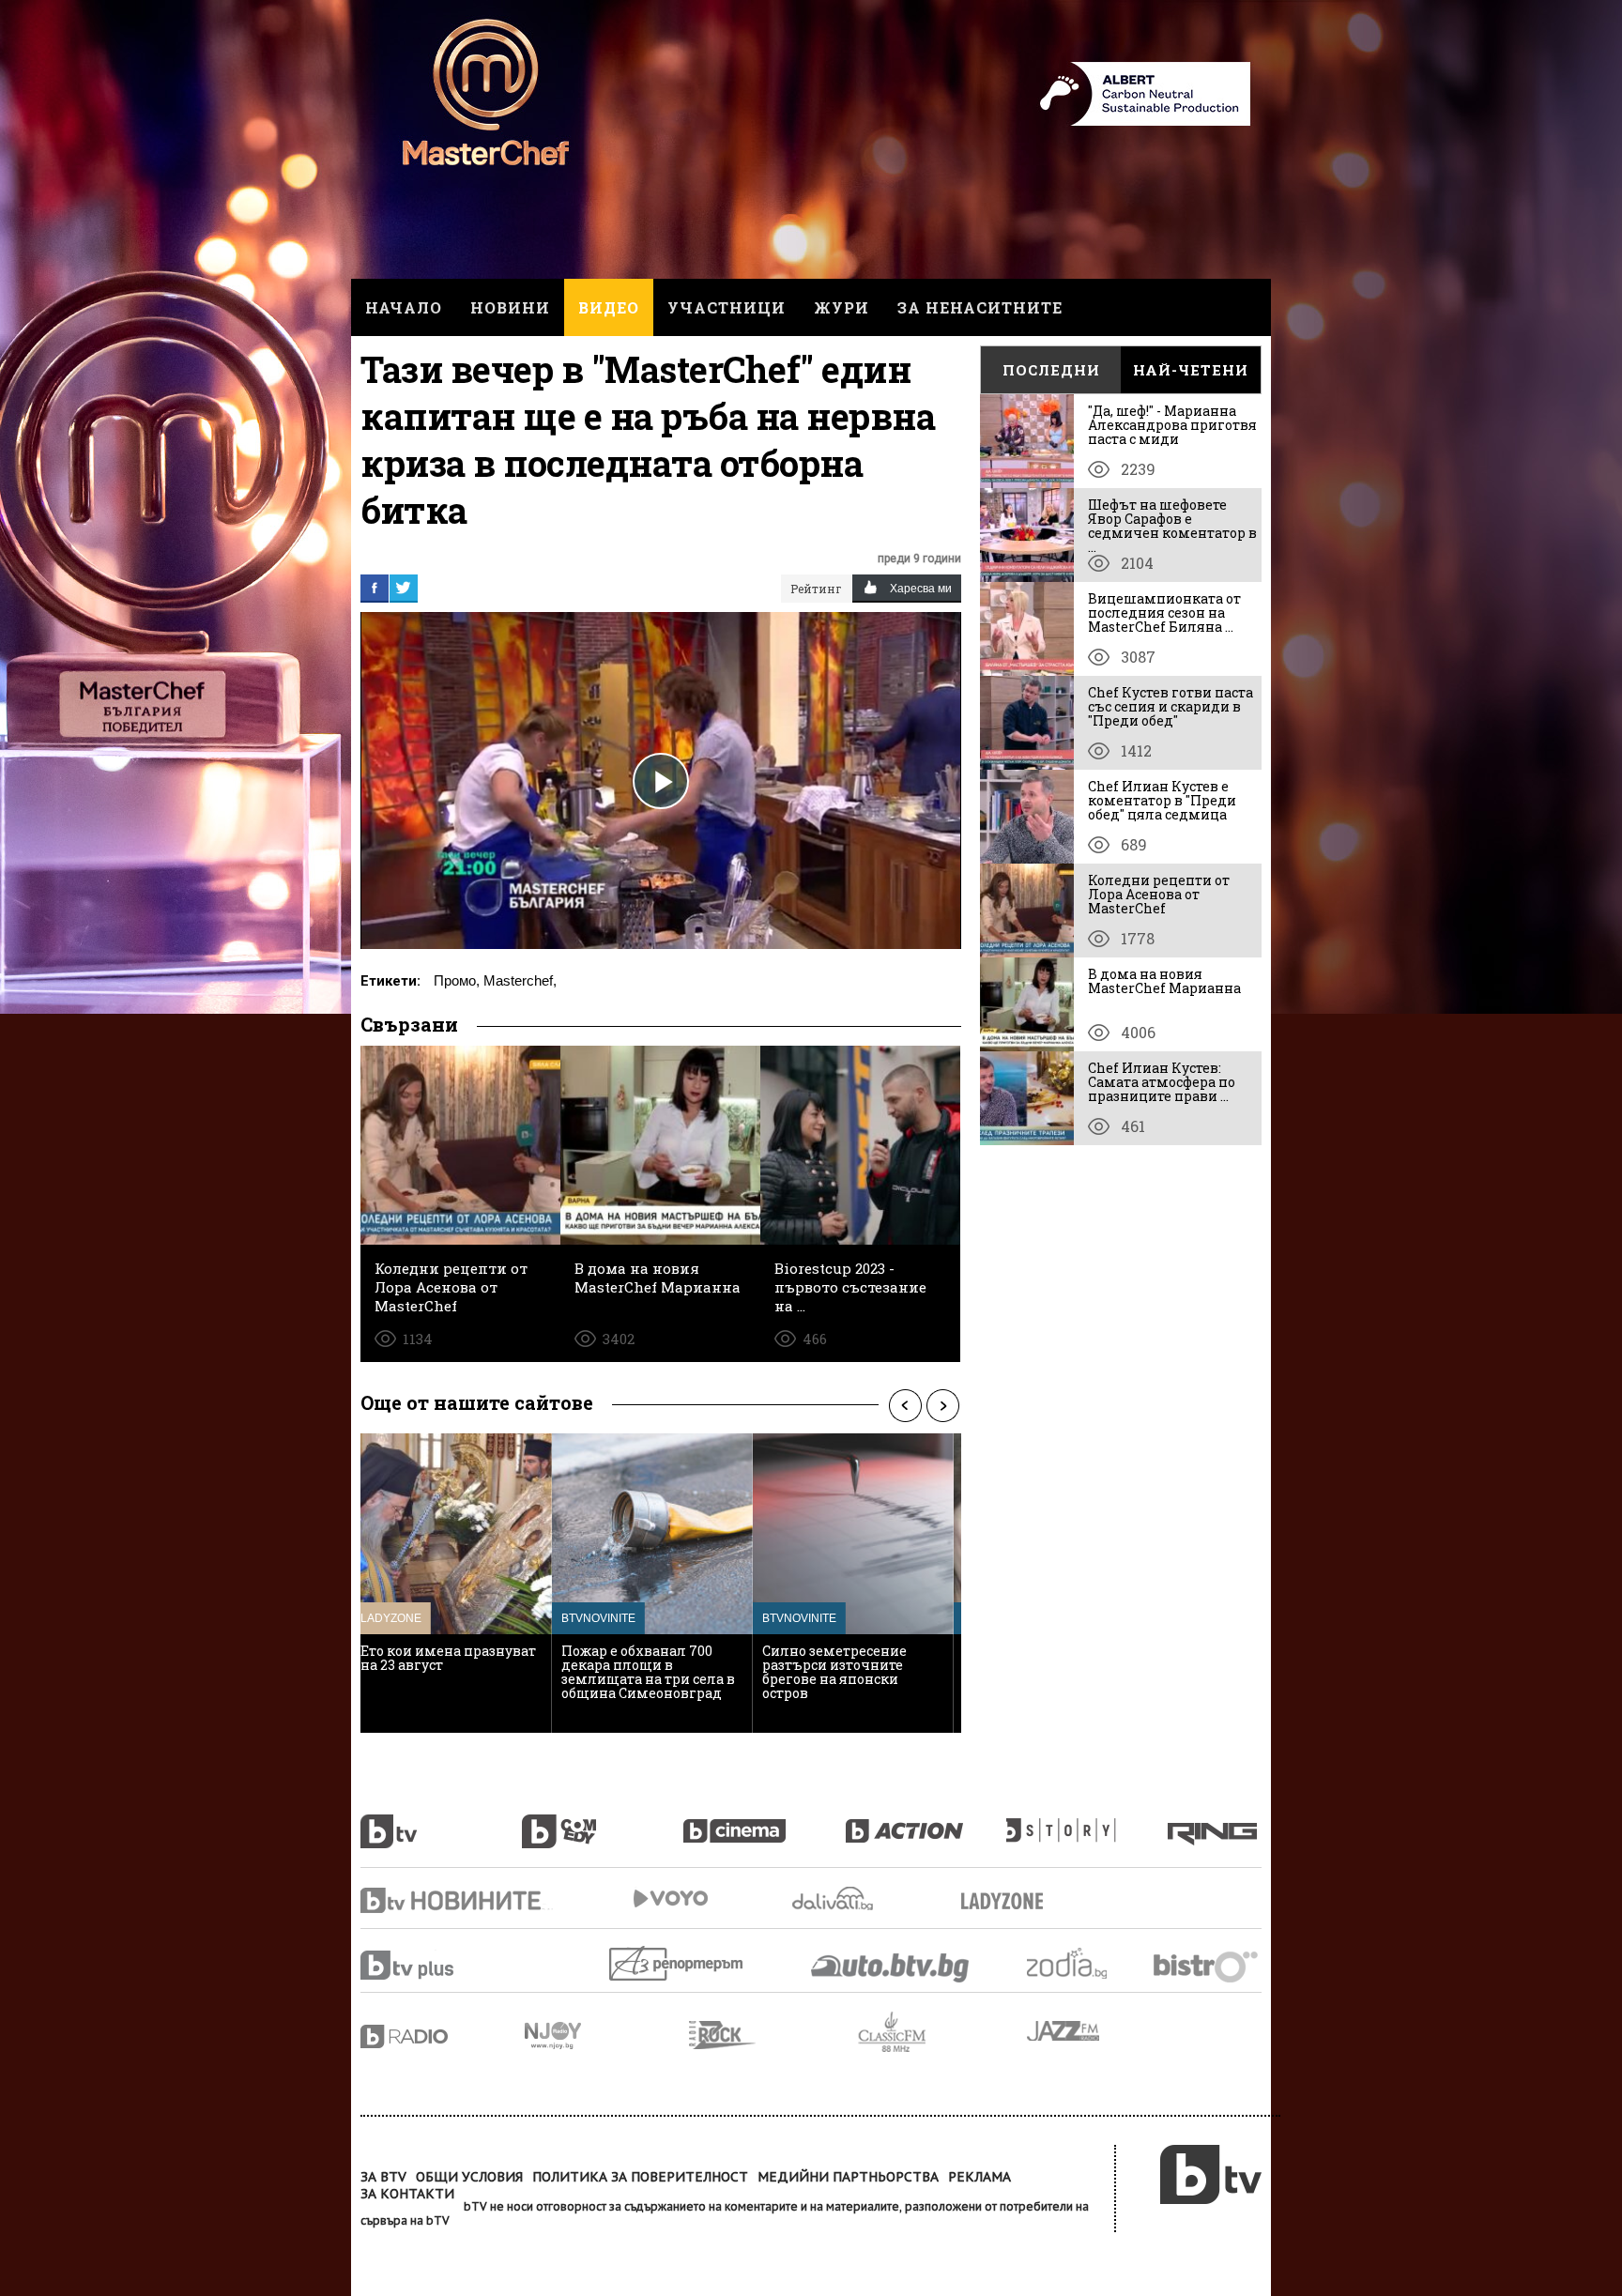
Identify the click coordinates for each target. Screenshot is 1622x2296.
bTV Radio (443, 2036)
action (926, 1821)
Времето (834, 1898)
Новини (510, 307)
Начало (404, 307)
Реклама (979, 2177)
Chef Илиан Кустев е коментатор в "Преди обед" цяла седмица (1162, 800)
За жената (1008, 1902)
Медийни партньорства (848, 2177)
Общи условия (469, 2177)
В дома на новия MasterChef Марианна (1164, 981)
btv (441, 1821)
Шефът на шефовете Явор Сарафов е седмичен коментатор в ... (1172, 526)
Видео (609, 307)
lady (1087, 1821)
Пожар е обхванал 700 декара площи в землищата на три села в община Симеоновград (457, 1672)
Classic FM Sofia (942, 2033)
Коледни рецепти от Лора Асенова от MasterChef (1159, 894)
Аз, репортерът (677, 1963)
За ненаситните (980, 307)
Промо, (457, 980)
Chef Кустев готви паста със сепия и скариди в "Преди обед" (1171, 706)
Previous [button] (905, 1405)
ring (1215, 1821)
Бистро (1208, 1966)
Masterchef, (520, 980)
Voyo (670, 1898)
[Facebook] (375, 588)
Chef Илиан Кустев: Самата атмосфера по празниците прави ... (1162, 1082)
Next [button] (942, 1405)
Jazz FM (1064, 2031)
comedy (603, 1821)
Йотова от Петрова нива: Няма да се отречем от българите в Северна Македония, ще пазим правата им (856, 1679)
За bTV (383, 2177)
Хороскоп (1083, 1963)
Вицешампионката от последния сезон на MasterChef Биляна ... (1164, 612)
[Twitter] (404, 588)
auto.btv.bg (891, 1967)
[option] (461, 1583)
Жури (842, 307)
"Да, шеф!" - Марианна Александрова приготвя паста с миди (1172, 425)
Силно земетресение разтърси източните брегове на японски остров (643, 1672)
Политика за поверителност (640, 2177)
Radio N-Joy (607, 2035)
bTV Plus (443, 1965)
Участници (727, 307)
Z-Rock (773, 2035)
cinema (764, 1821)
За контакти (407, 2194)
